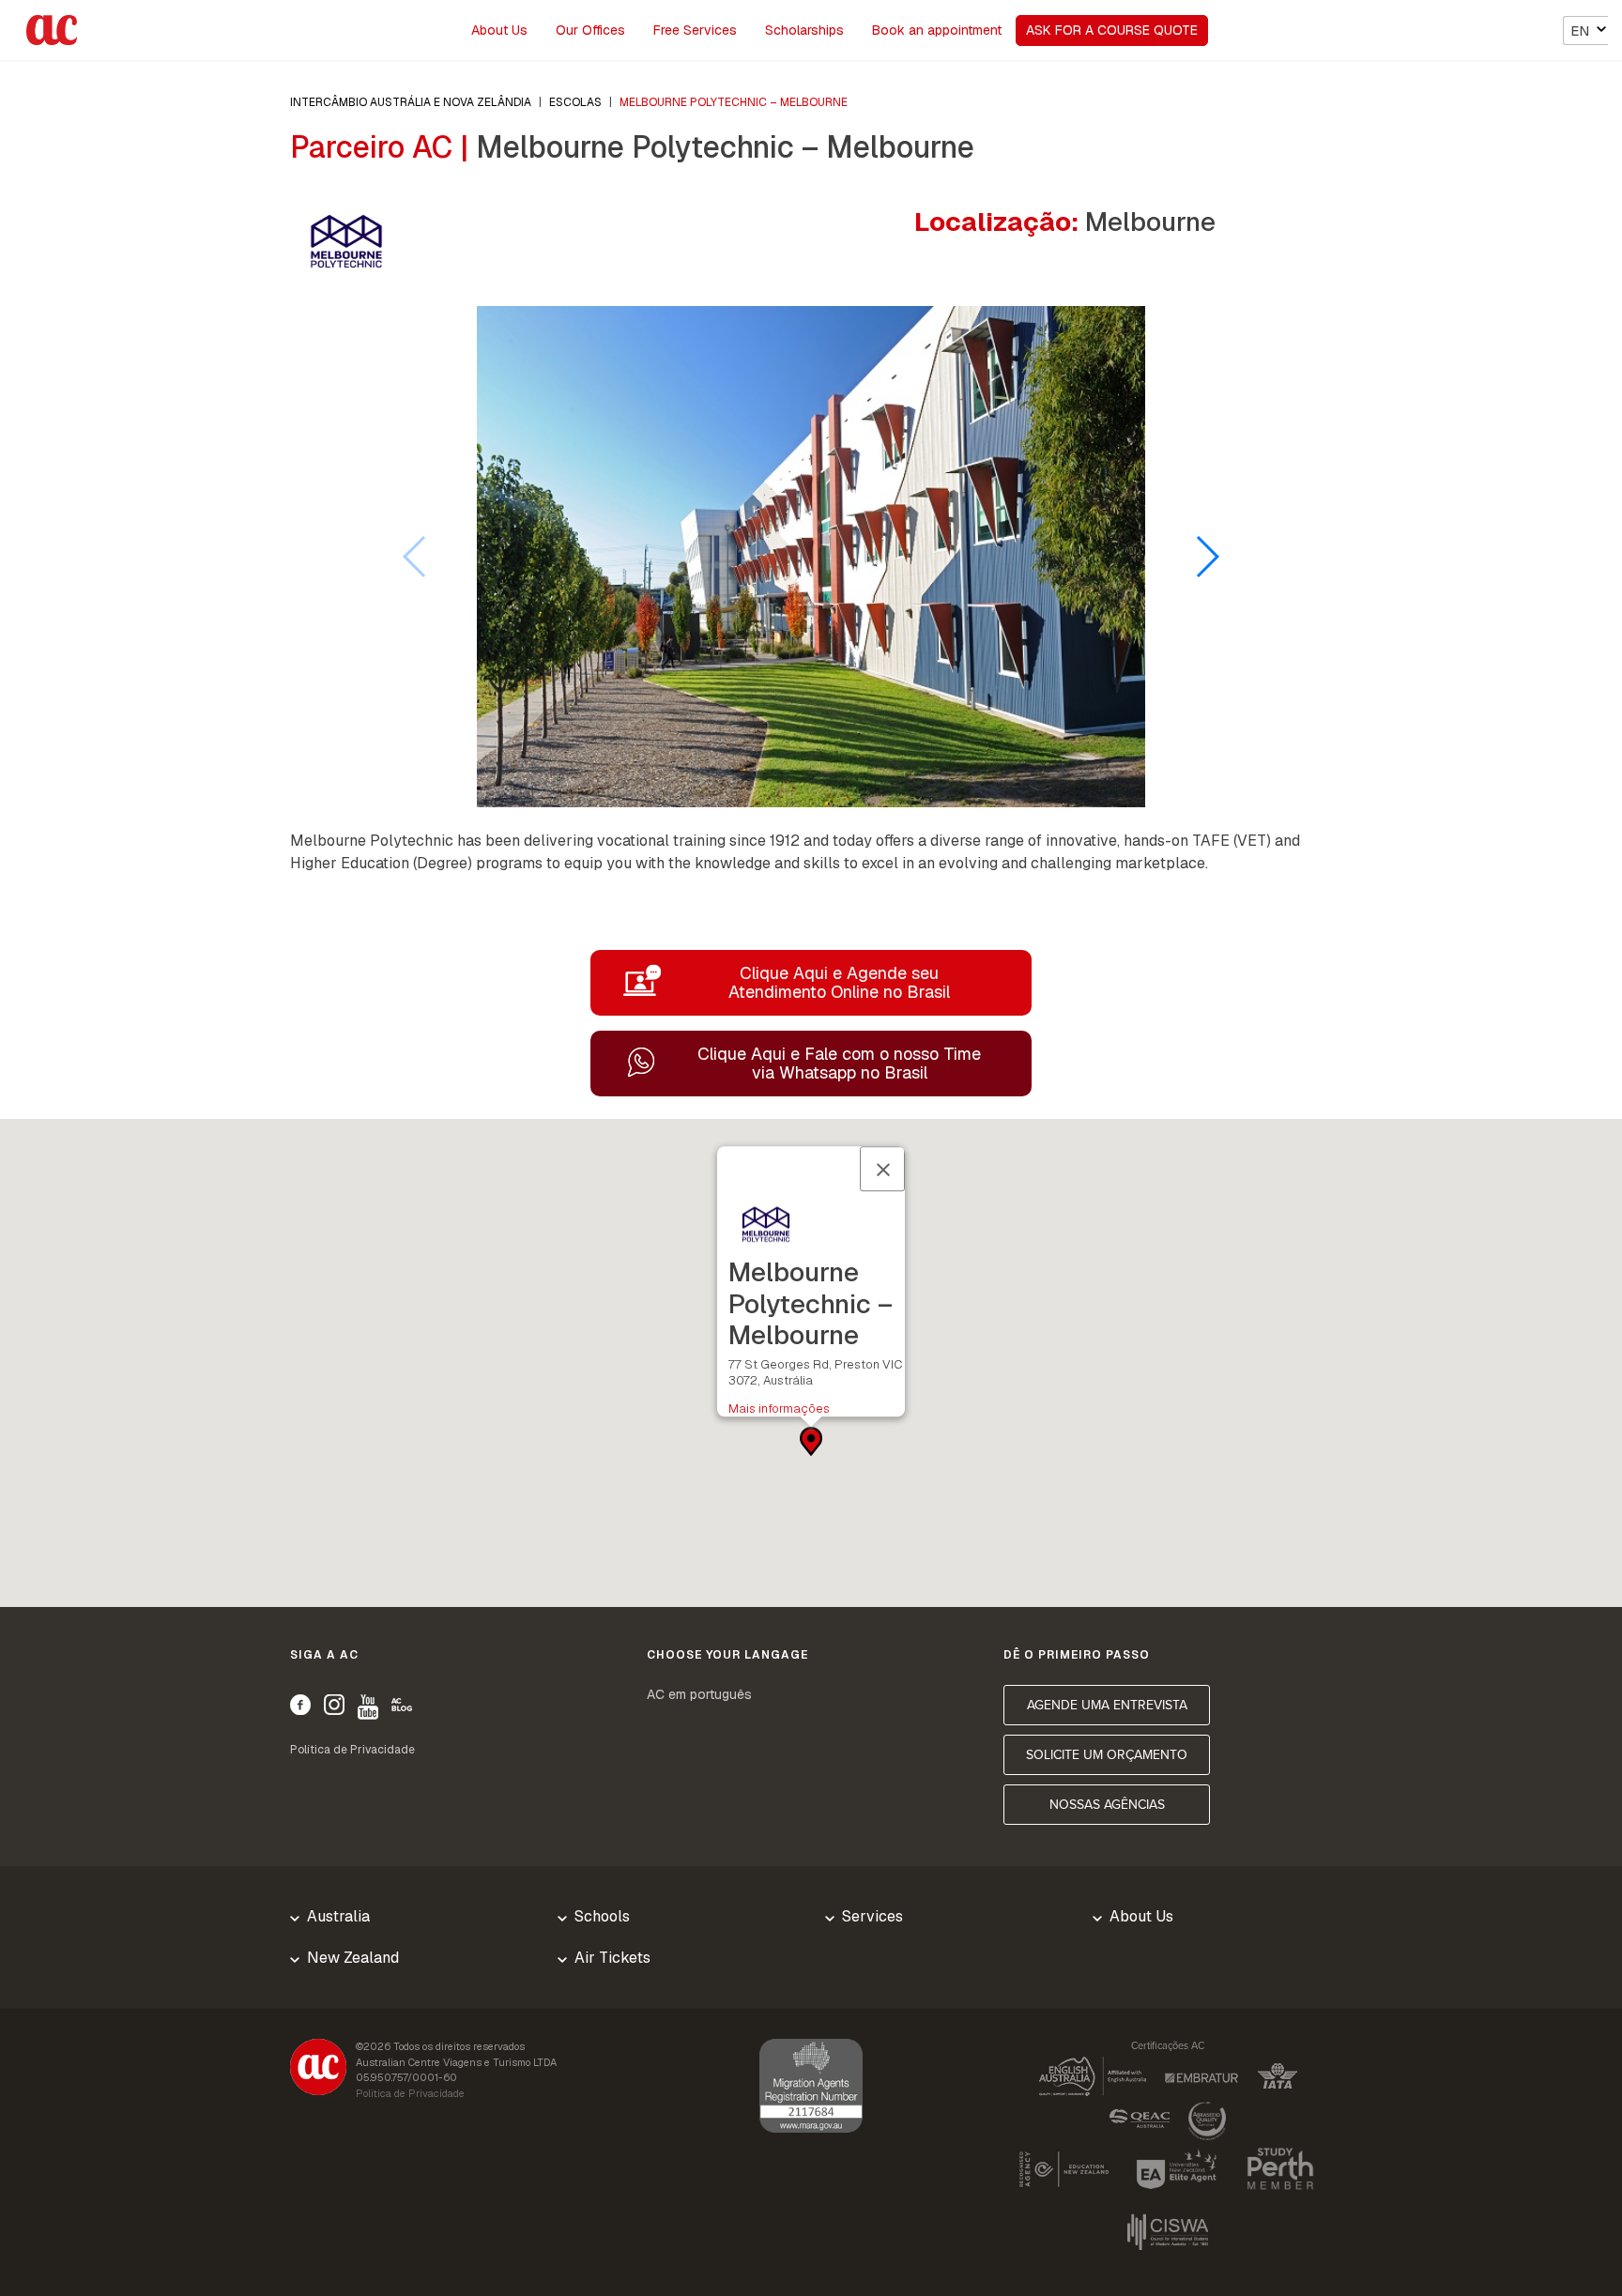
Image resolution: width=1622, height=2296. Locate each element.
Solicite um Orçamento (1107, 1755)
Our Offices (590, 30)
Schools (602, 1916)
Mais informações (779, 1408)
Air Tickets (612, 1958)
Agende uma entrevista (1107, 1705)
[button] (1207, 557)
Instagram (334, 1705)
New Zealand (353, 1958)
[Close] (882, 1169)
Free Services (695, 30)
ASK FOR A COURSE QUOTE (1112, 30)
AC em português (699, 1694)
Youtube (368, 1707)
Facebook (300, 1705)
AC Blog (402, 1705)
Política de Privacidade (352, 1750)
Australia (338, 1916)
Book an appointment (937, 30)
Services (872, 1916)
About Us (499, 30)
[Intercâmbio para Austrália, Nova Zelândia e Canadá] (318, 2070)
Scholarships (804, 30)
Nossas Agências (1107, 1805)
